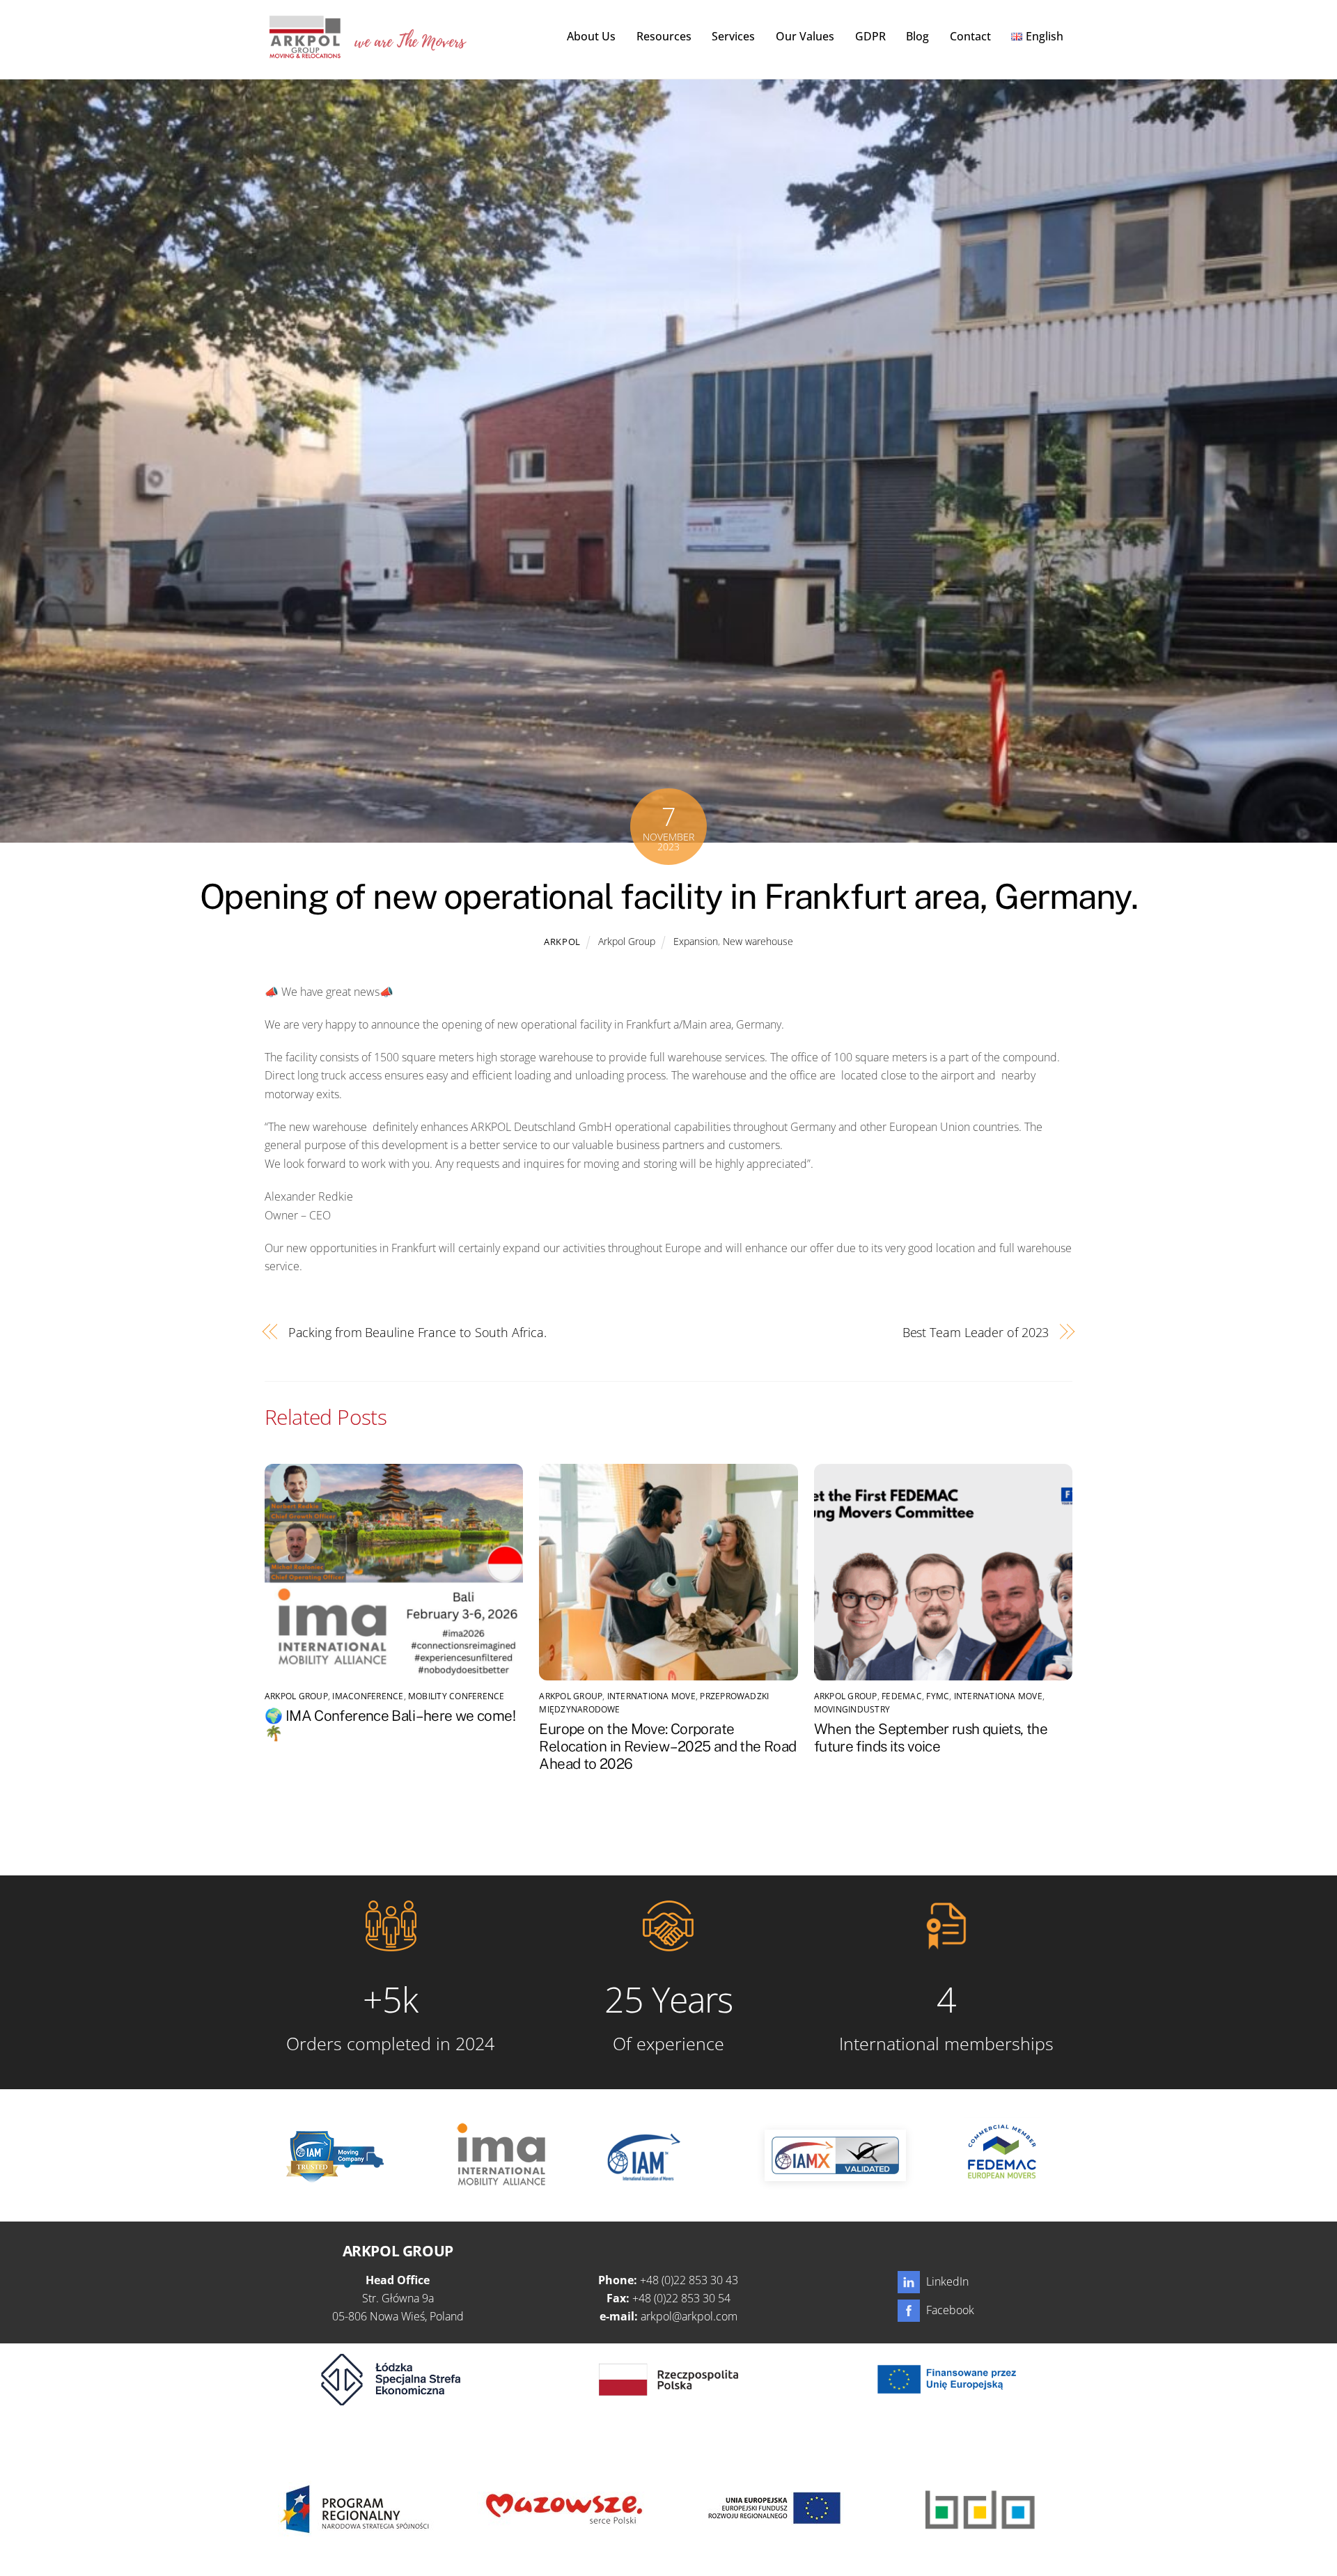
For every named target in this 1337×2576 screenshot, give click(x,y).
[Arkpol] (304, 51)
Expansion (696, 941)
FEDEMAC (902, 1696)
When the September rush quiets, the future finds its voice (931, 1738)
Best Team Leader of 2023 (976, 1332)
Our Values (805, 36)
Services (733, 36)
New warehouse (758, 941)
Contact (970, 36)
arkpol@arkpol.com (689, 2316)
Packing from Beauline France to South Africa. (417, 1332)
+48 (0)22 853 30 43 (689, 2280)
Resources (664, 36)
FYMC (938, 1696)
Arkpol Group (627, 941)
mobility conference (456, 1696)
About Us (591, 36)
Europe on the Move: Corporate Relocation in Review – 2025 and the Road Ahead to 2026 (667, 1746)
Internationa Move (651, 1696)
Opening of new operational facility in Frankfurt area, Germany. (668, 896)
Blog (917, 36)
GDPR (870, 36)
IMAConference (368, 1696)
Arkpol (562, 942)
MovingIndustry (852, 1709)
